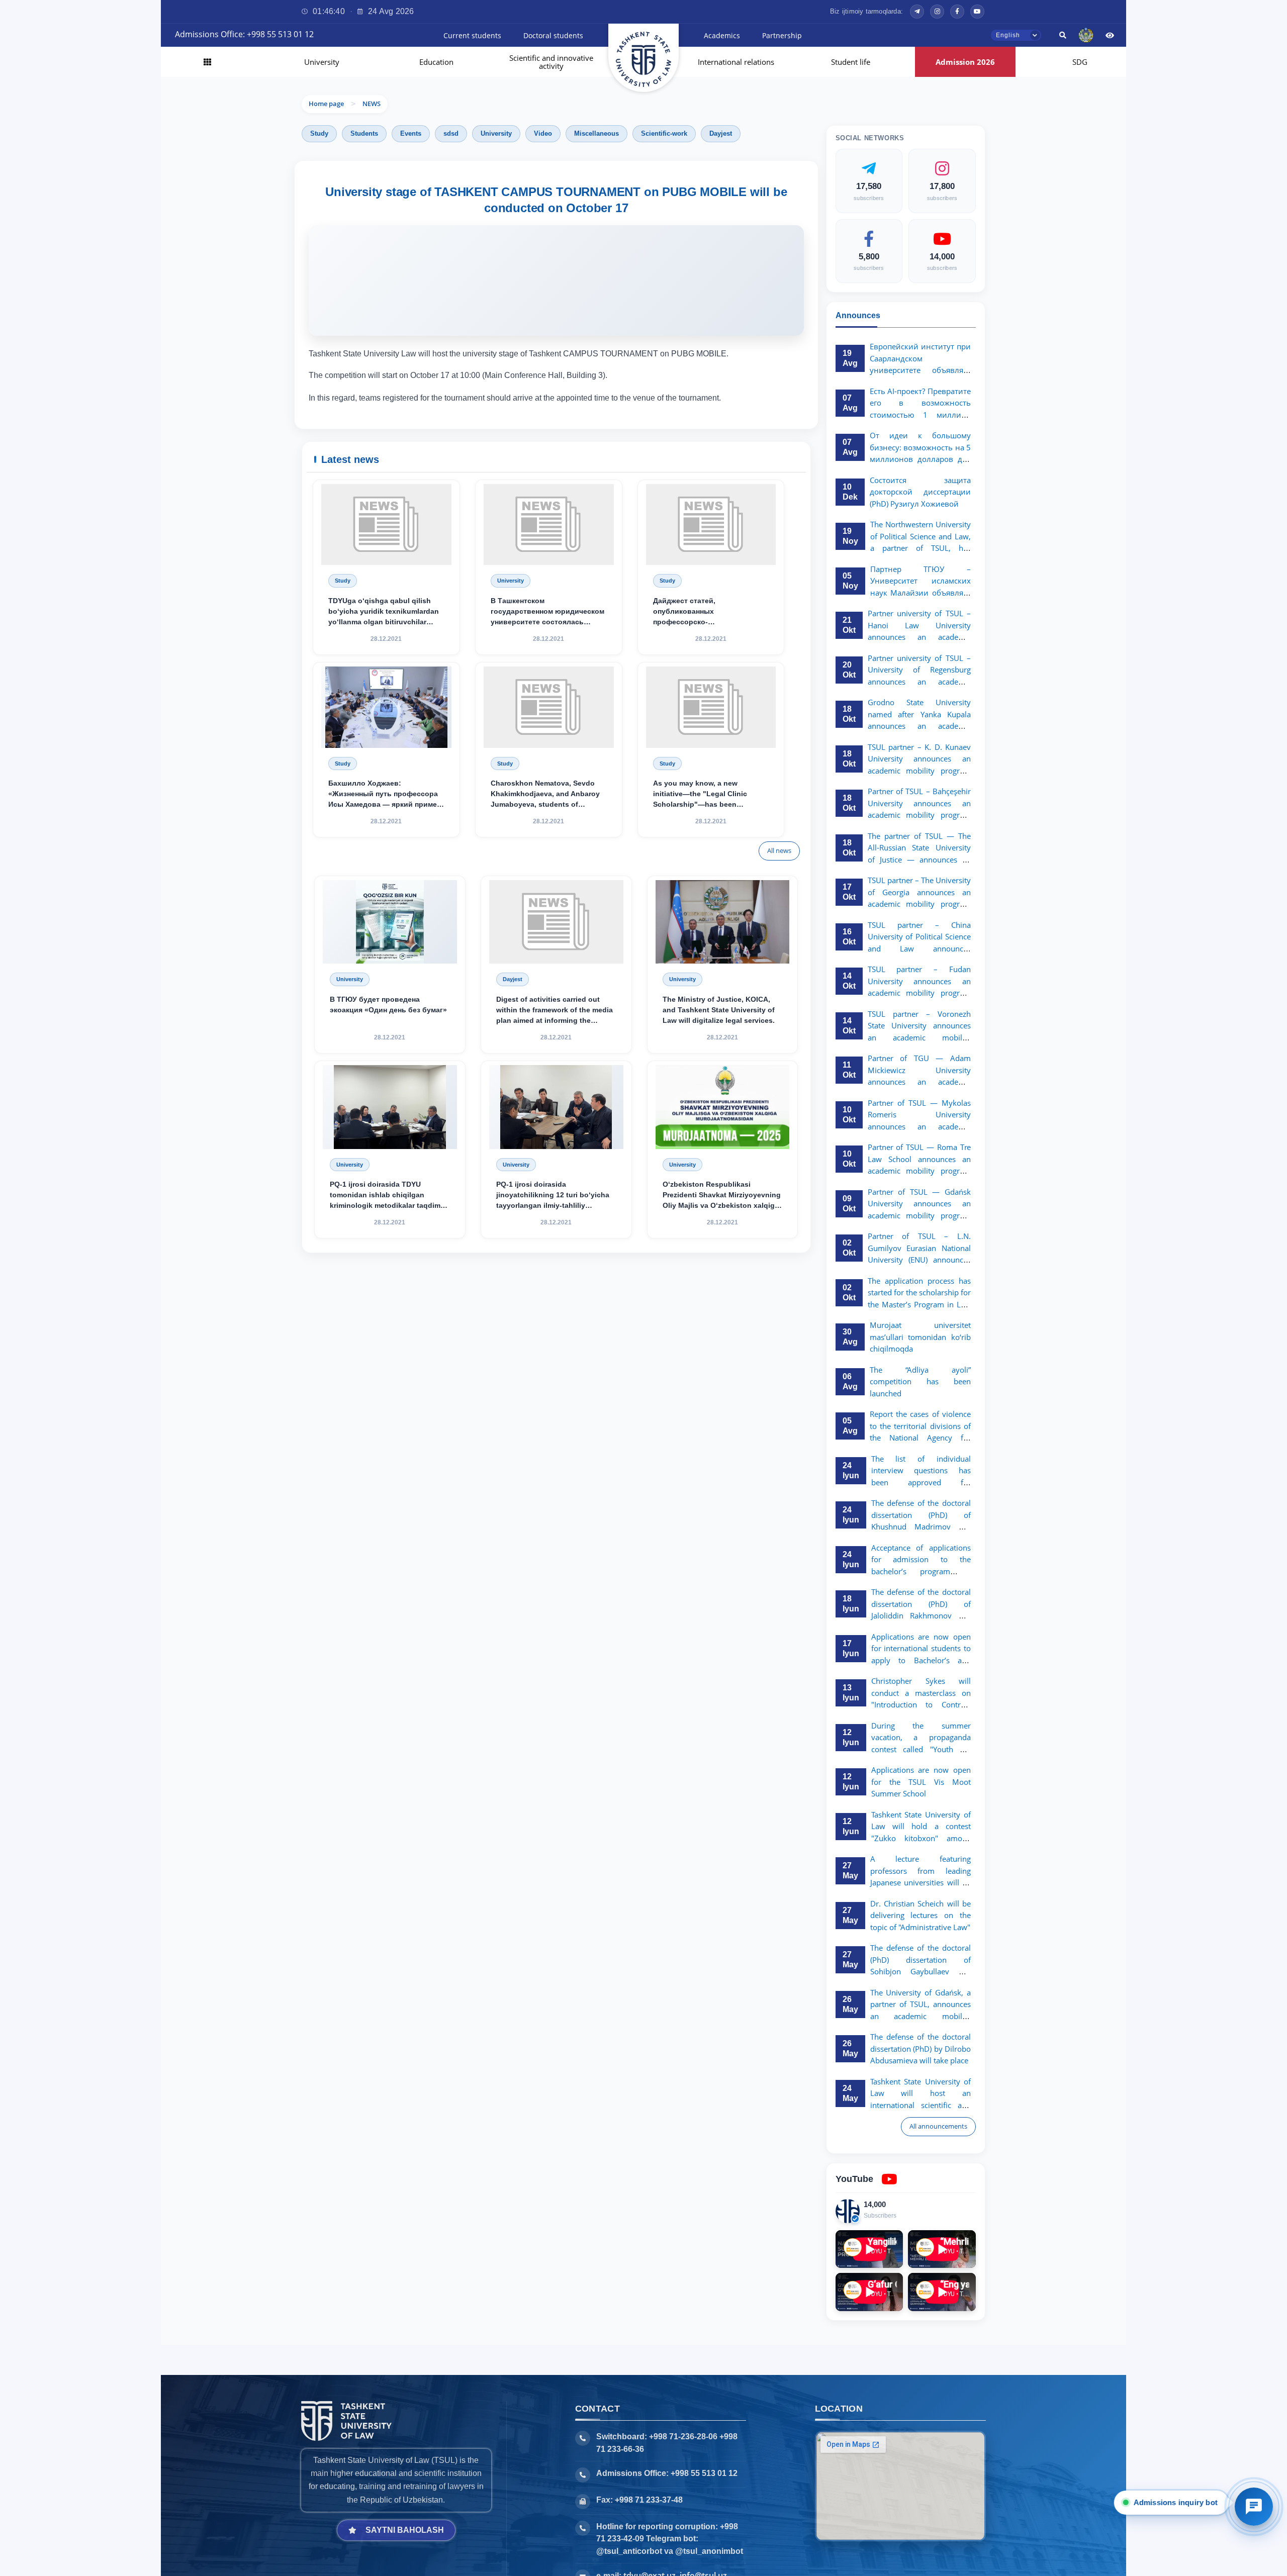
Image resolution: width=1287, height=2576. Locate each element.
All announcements (938, 2126)
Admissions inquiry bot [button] (1174, 2502)
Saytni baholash (405, 2530)
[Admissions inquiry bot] (1254, 2507)
